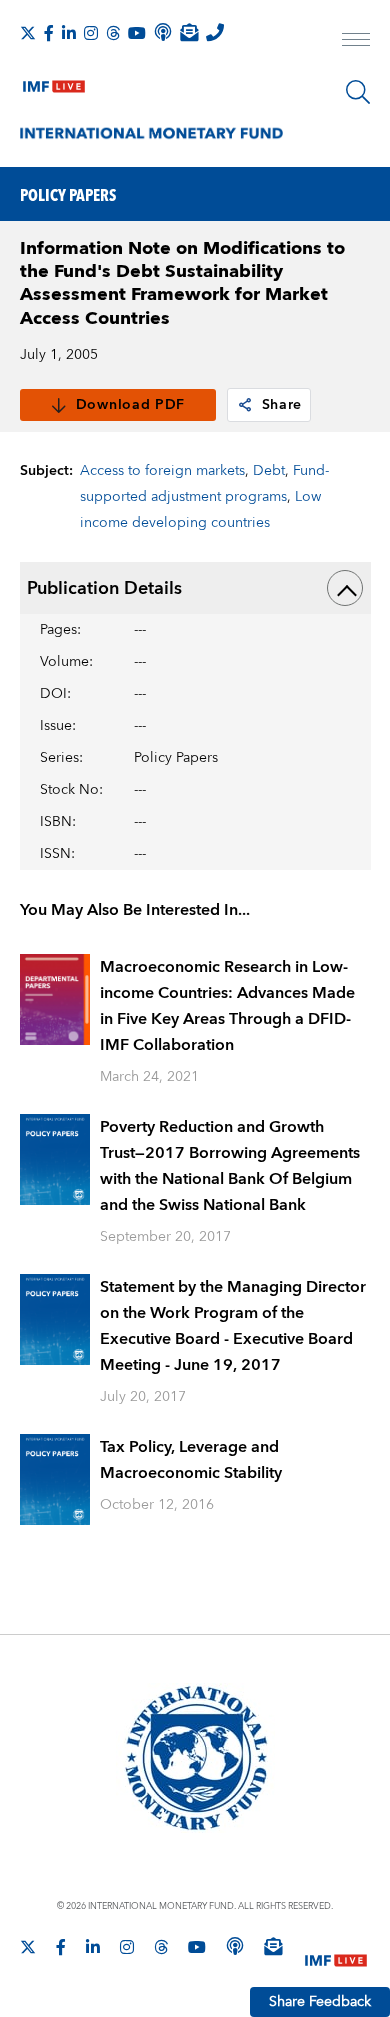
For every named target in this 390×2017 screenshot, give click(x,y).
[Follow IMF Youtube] (137, 33)
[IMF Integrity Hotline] (215, 32)
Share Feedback (320, 2002)
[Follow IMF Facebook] (49, 33)
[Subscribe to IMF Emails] (189, 32)
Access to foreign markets (162, 471)
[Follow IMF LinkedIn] (69, 33)
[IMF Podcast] (163, 32)
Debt (269, 471)
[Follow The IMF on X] (28, 33)
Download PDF (130, 405)
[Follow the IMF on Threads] (113, 33)
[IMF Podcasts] (235, 1946)
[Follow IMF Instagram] (91, 33)
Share (282, 405)
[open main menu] (356, 42)
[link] (245, 405)
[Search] (358, 92)
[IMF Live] (54, 82)
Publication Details (104, 588)
